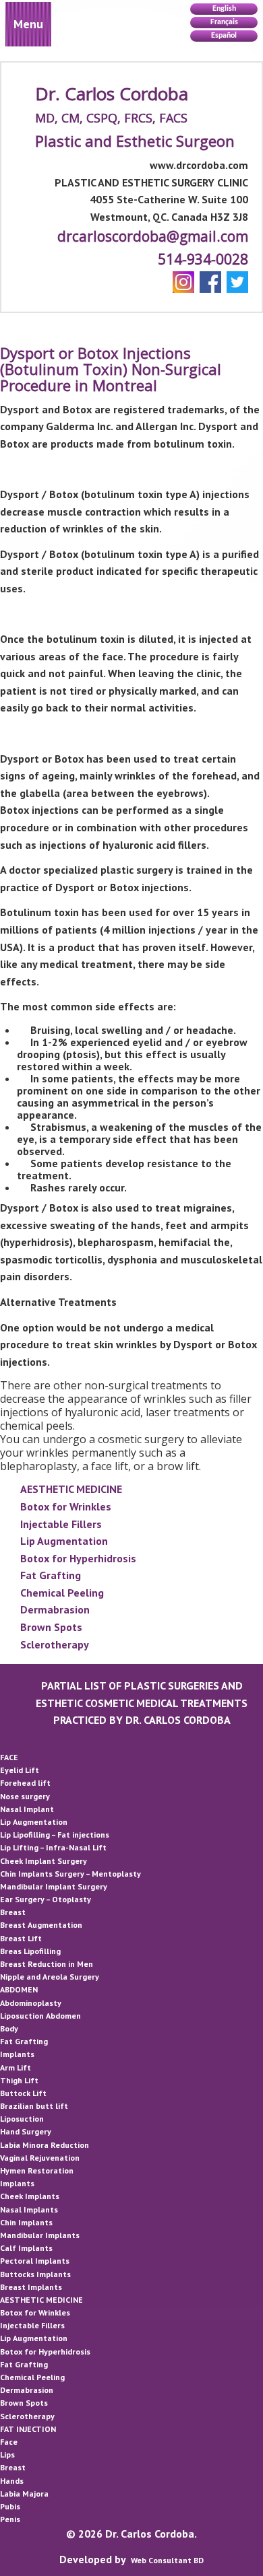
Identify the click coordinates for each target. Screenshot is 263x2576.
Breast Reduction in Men (47, 1964)
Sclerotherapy (55, 1644)
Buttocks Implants (35, 2274)
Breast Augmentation (41, 1925)
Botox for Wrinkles (66, 1506)
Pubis (10, 2506)
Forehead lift (25, 1783)
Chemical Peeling (62, 1593)
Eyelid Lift (20, 1770)
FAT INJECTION (28, 2429)
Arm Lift (16, 2067)
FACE (9, 1757)
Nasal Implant (27, 1809)
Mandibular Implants (40, 2235)
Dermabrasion (55, 1609)
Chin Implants (26, 2222)
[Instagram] (183, 282)
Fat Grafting (51, 1575)
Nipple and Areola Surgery (50, 1977)
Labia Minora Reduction (45, 2145)
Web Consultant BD (167, 2560)
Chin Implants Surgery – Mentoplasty (70, 1874)
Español (224, 36)
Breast (13, 1912)
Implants (17, 2054)
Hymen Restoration (37, 2170)
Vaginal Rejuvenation (40, 2158)
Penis (10, 2519)
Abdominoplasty (31, 2003)
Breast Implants (31, 2287)
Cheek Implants (30, 2196)
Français (224, 22)
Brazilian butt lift (34, 2106)
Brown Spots (51, 1627)
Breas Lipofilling (30, 1951)
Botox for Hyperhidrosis (78, 1558)
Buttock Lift (23, 2093)
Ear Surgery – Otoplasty (46, 1899)
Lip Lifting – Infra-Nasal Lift (53, 1847)
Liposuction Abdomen (40, 2016)
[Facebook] (210, 282)
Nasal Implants (29, 2209)
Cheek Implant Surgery (43, 1861)
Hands (12, 2481)
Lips (7, 2455)
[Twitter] (237, 282)
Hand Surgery (26, 2131)
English (224, 9)
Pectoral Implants (35, 2261)
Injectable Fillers (61, 1524)
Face (9, 2442)
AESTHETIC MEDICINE (71, 1489)
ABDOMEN (19, 1989)
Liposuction (22, 2119)
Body (9, 2028)
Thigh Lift (19, 2080)
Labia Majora (24, 2494)
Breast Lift (21, 1938)
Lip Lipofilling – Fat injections (55, 1835)
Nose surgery (25, 1796)
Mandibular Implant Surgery (54, 1886)
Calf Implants (26, 2248)
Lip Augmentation (64, 1541)
